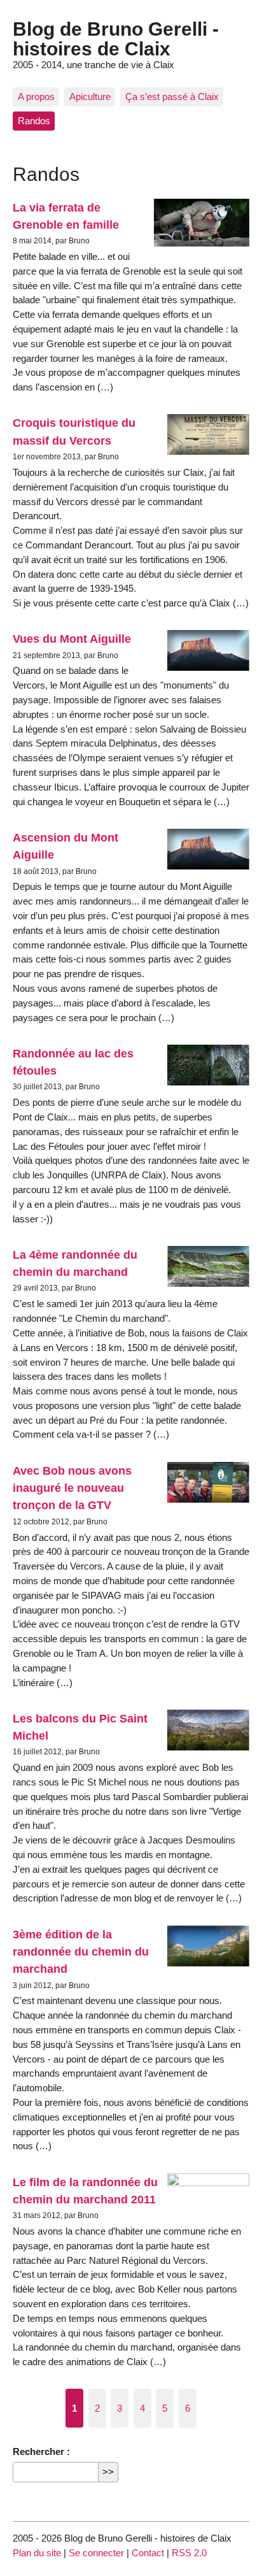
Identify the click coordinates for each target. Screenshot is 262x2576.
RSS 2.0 (189, 2553)
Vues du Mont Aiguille (72, 639)
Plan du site (37, 2553)
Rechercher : (41, 2451)
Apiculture (90, 97)
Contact (148, 2553)
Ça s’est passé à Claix (172, 97)
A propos (36, 97)
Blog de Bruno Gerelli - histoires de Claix (116, 38)
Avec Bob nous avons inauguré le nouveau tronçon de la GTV (72, 1488)
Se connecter (96, 2553)
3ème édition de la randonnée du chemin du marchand (81, 1952)
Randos (34, 121)
